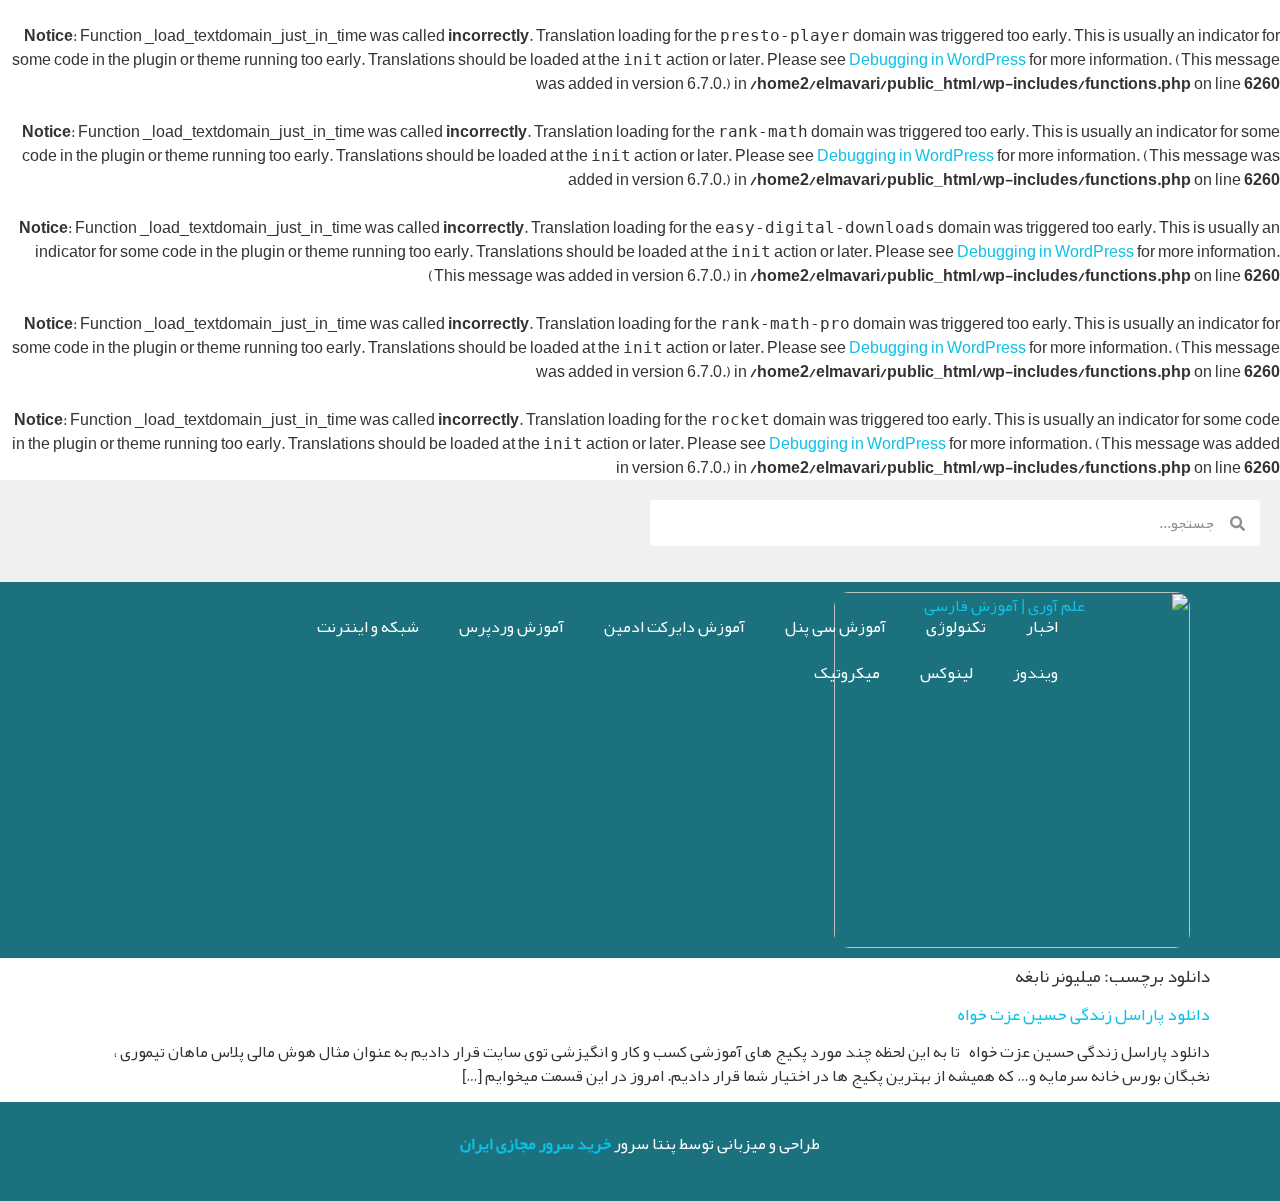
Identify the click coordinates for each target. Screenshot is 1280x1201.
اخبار (1042, 627)
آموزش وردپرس (511, 627)
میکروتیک (847, 673)
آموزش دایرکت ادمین (674, 627)
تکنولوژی (956, 627)
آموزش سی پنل (835, 627)
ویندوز (1035, 673)
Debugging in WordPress (937, 60)
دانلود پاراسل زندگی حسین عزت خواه (1083, 1014)
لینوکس (946, 673)
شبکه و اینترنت (368, 627)
